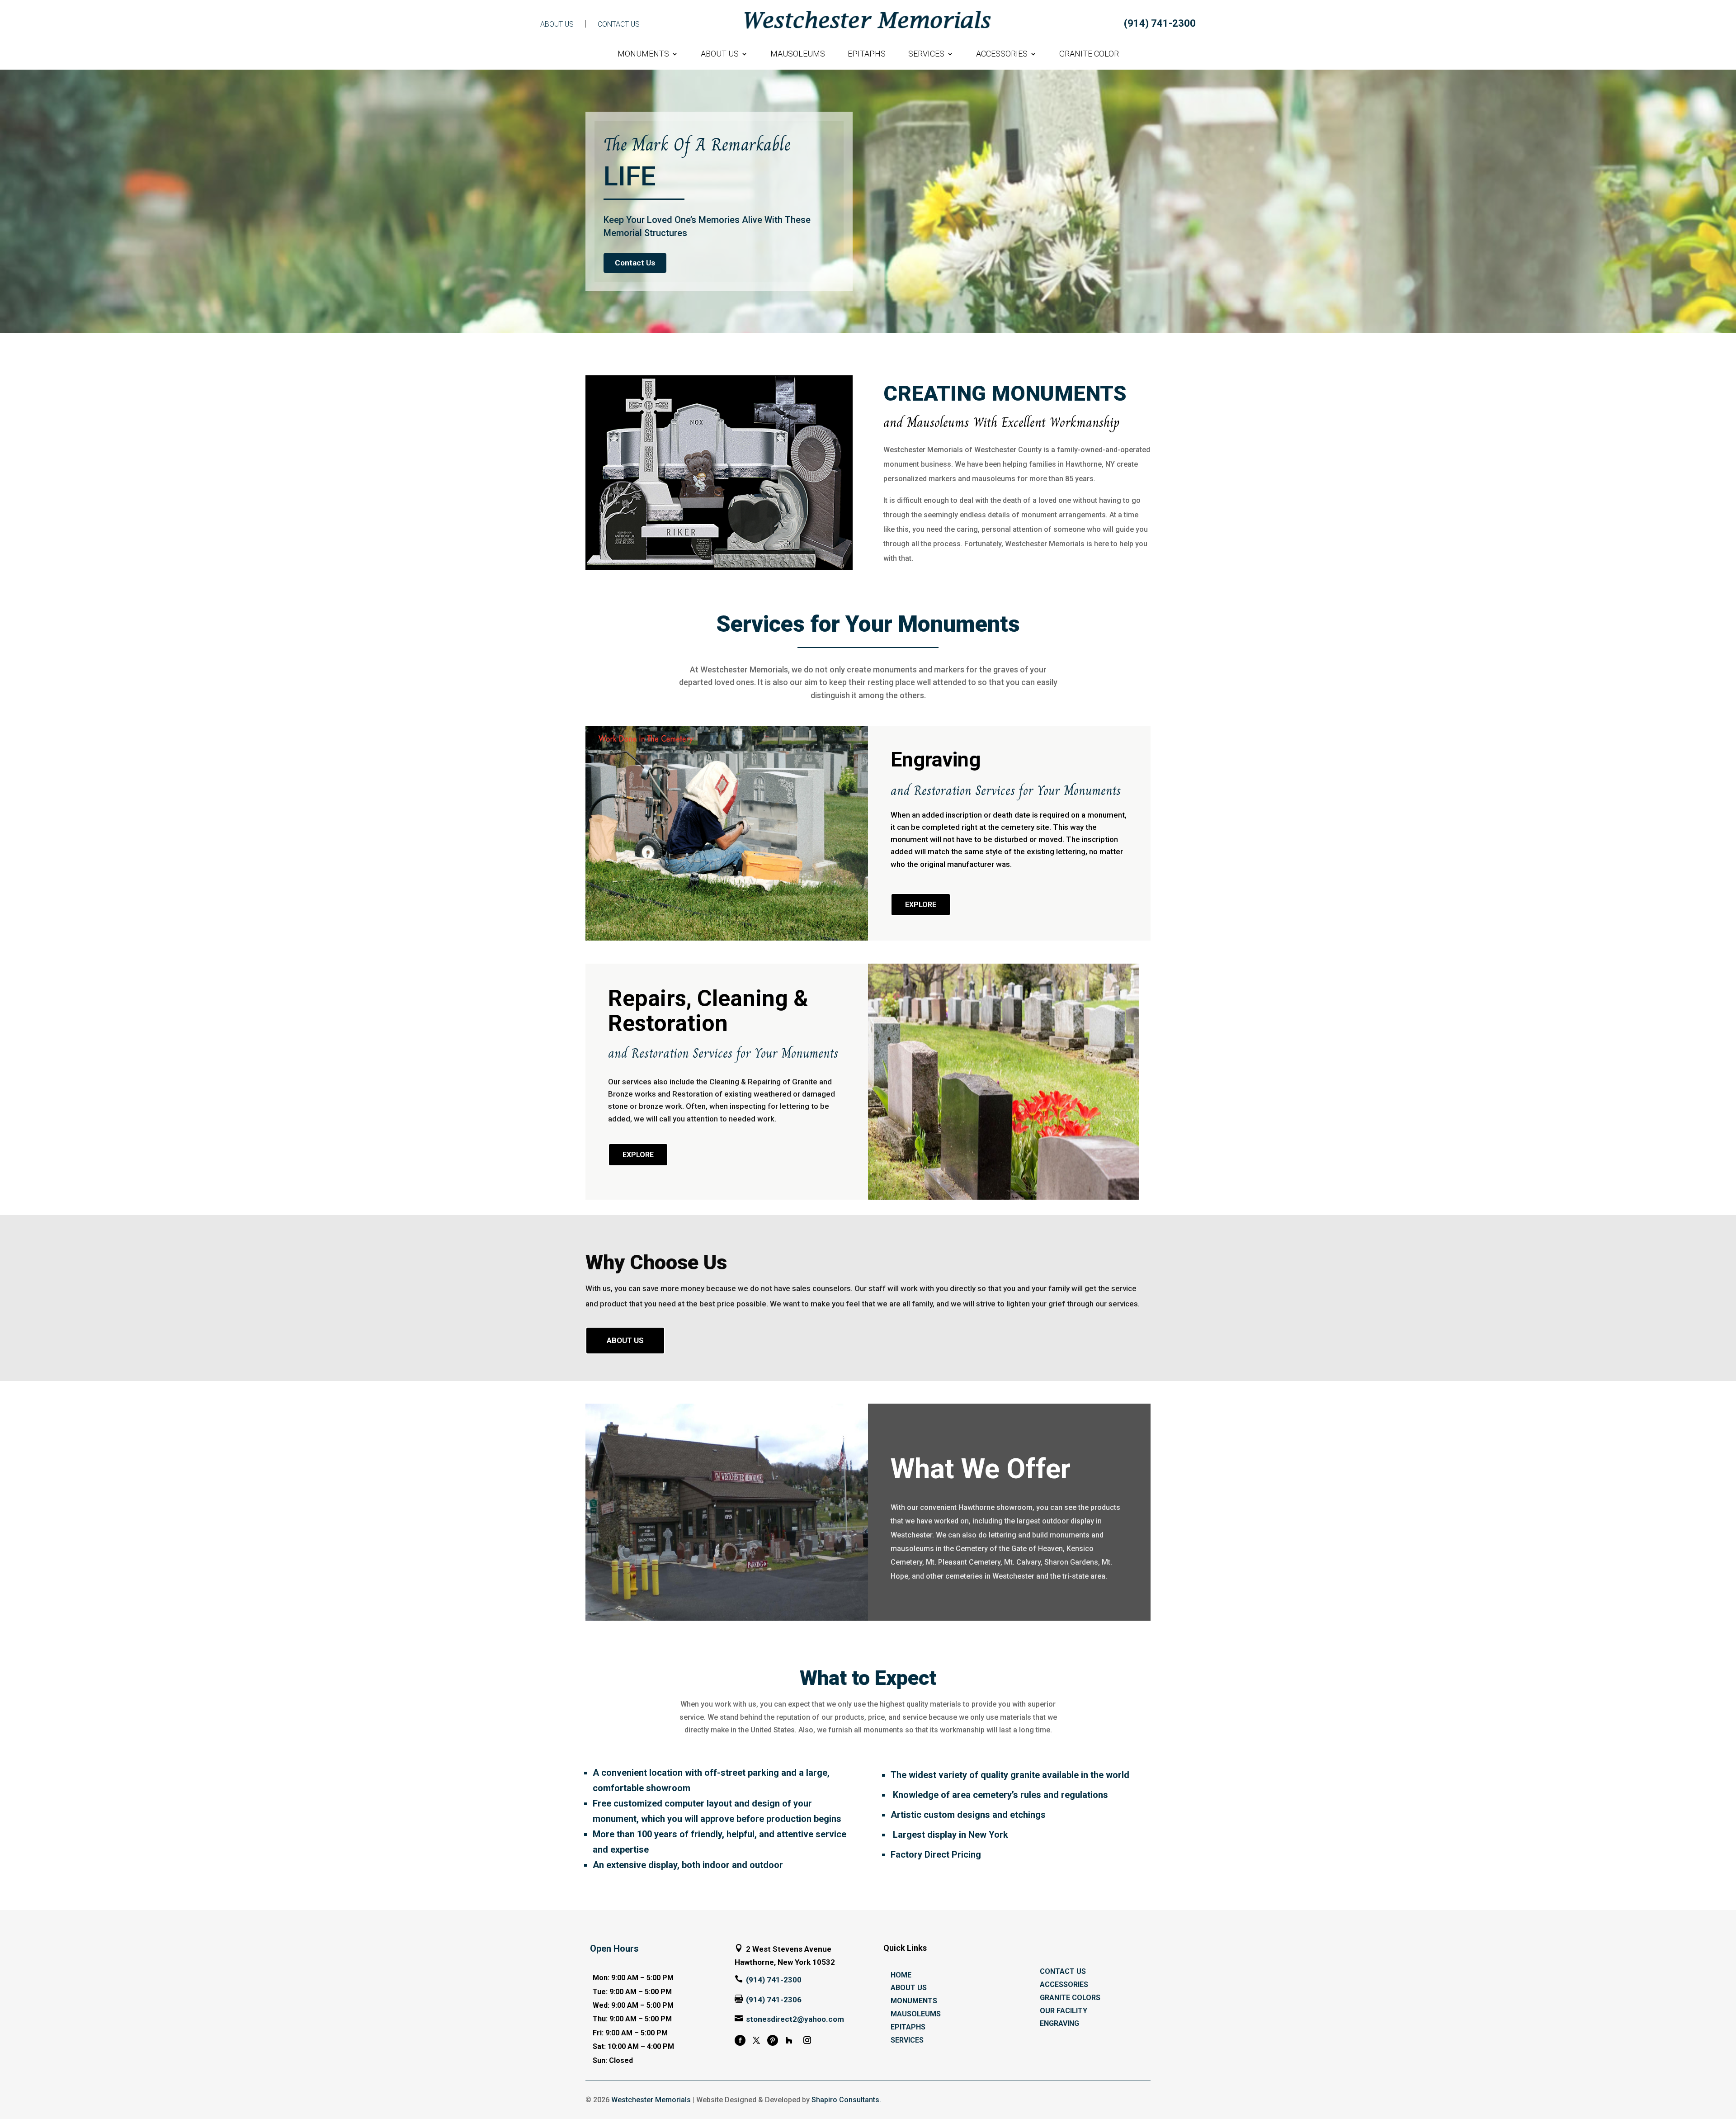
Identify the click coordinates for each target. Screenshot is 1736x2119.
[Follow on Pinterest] (773, 2040)
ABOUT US (557, 24)
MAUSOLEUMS (798, 54)
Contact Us (635, 263)
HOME (901, 1975)
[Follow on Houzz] (789, 2040)
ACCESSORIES (1002, 54)
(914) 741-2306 (774, 2000)
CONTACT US (619, 24)
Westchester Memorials (651, 2100)
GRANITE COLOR (1089, 54)
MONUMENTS (643, 54)
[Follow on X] (756, 2040)
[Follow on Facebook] (740, 2040)
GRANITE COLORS (1070, 1998)
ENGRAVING (1059, 2023)
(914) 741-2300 (1160, 23)
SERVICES (926, 54)
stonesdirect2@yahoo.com (795, 2019)
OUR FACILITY (1064, 2011)
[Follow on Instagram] (807, 2040)
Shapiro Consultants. (846, 2100)
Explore (921, 905)
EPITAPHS (867, 54)
